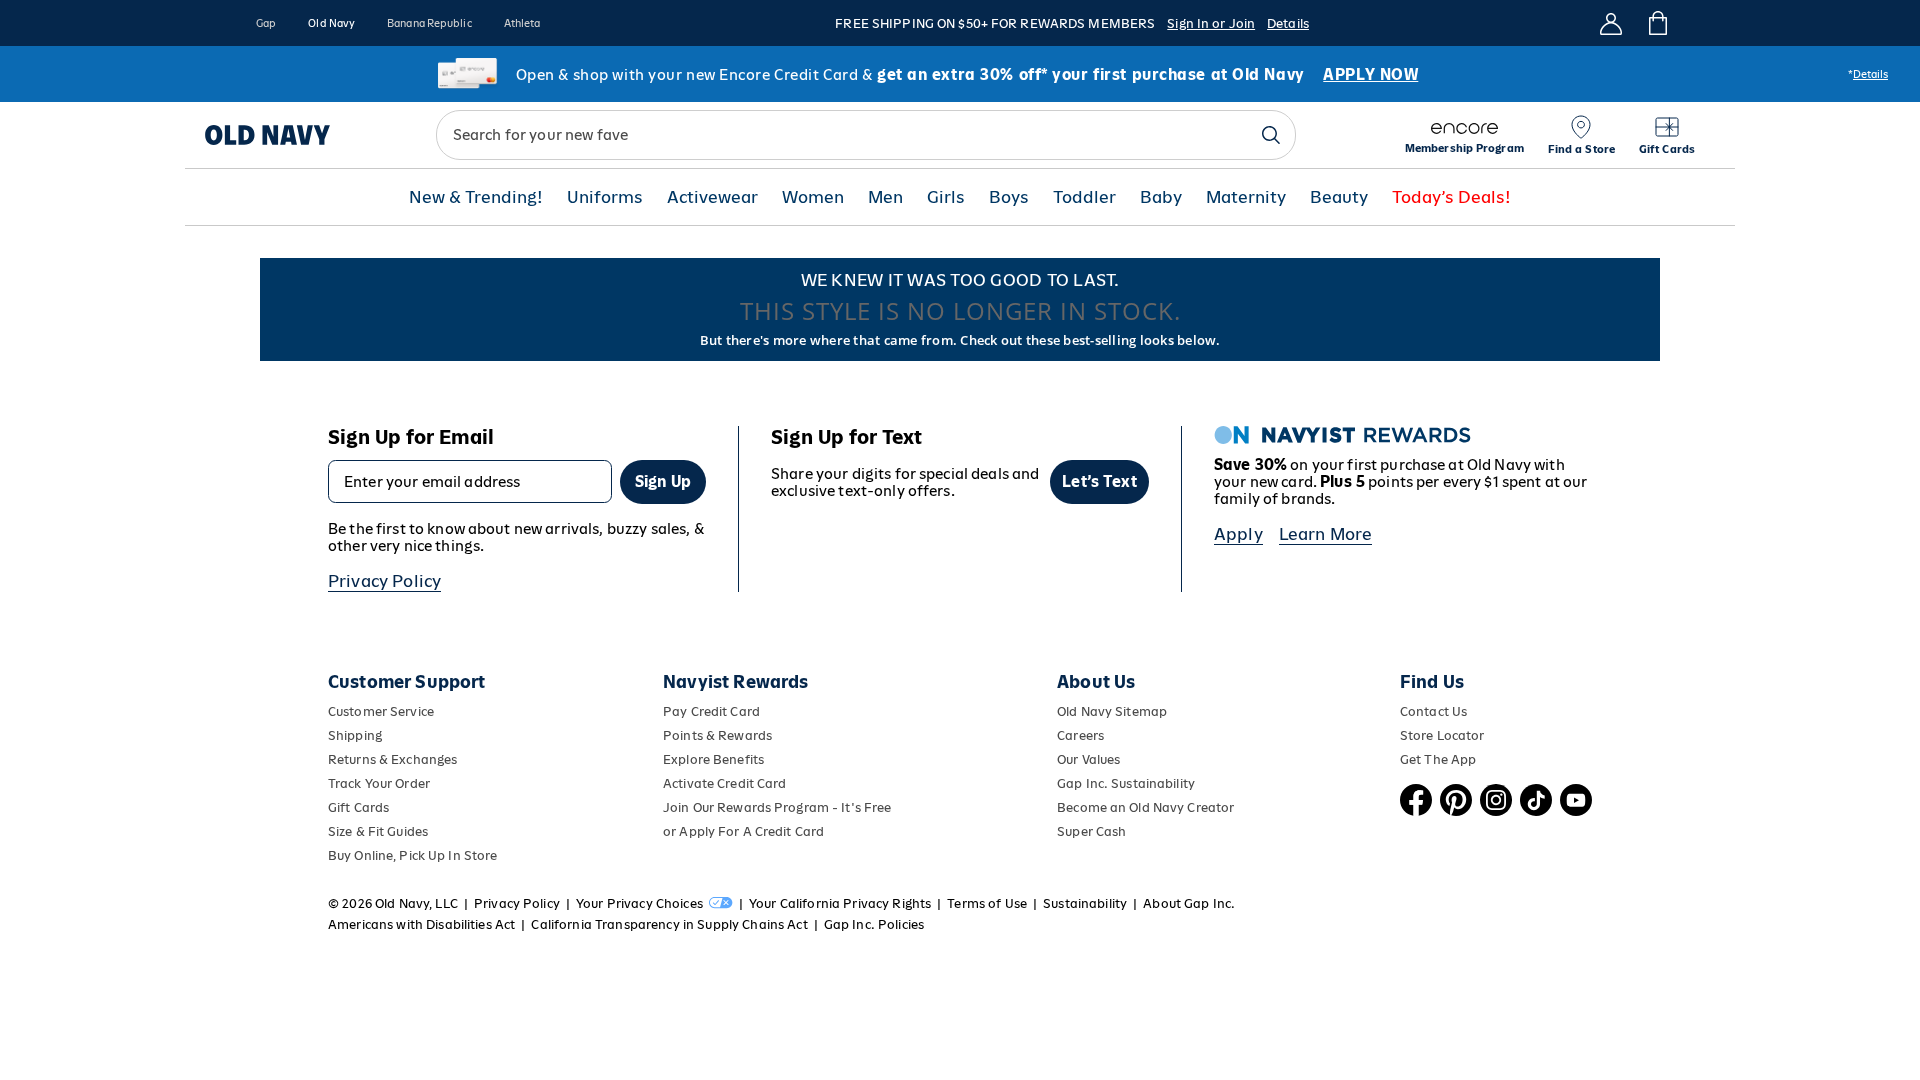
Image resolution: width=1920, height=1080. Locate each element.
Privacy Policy (384, 581)
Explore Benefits (713, 759)
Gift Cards (358, 807)
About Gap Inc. (1189, 903)
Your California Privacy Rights (840, 903)
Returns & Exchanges (392, 759)
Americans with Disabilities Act (421, 924)
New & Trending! (476, 197)
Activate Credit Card (724, 783)
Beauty (1339, 197)
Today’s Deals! (1451, 197)
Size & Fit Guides (378, 831)
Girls (946, 197)
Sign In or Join (1211, 23)
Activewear (712, 197)
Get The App (1438, 759)
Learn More (1326, 534)
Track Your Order (379, 783)
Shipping (355, 735)
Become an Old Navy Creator (1145, 807)
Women (813, 197)
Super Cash (1091, 831)
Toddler (1084, 197)
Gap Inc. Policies (874, 924)
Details (1288, 23)
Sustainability (1085, 903)
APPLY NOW (1370, 74)
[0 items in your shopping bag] (1656, 23)
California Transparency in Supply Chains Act (669, 924)
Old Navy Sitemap (1112, 711)
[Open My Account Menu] (1611, 23)
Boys (1009, 197)
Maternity (1246, 197)
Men (885, 197)
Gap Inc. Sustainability (1126, 783)
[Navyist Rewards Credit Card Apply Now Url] (960, 74)
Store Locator (1442, 735)
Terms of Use (987, 903)
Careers (1080, 735)
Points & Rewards (717, 735)
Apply (1238, 534)
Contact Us (1433, 711)
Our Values (1088, 759)
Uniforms (605, 197)
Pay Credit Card (711, 711)
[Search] (1271, 135)
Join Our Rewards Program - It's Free (777, 807)
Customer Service (381, 711)
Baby (1161, 197)
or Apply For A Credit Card (743, 831)
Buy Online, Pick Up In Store (412, 855)
